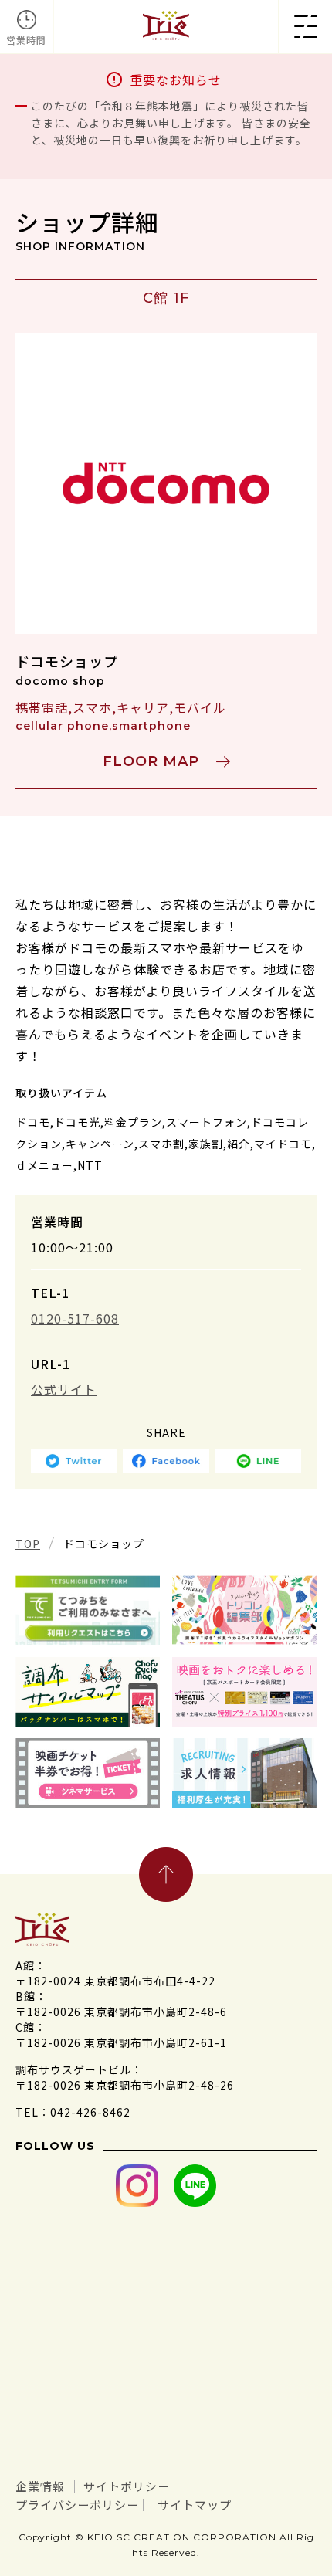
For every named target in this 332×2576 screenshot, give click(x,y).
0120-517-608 (75, 1318)
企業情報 (40, 2486)
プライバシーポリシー (77, 2505)
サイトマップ (195, 2505)
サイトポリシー (127, 2486)
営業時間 (26, 40)
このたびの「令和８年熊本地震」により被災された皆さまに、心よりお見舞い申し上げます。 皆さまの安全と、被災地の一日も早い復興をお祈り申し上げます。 (171, 123)
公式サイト (64, 1389)
